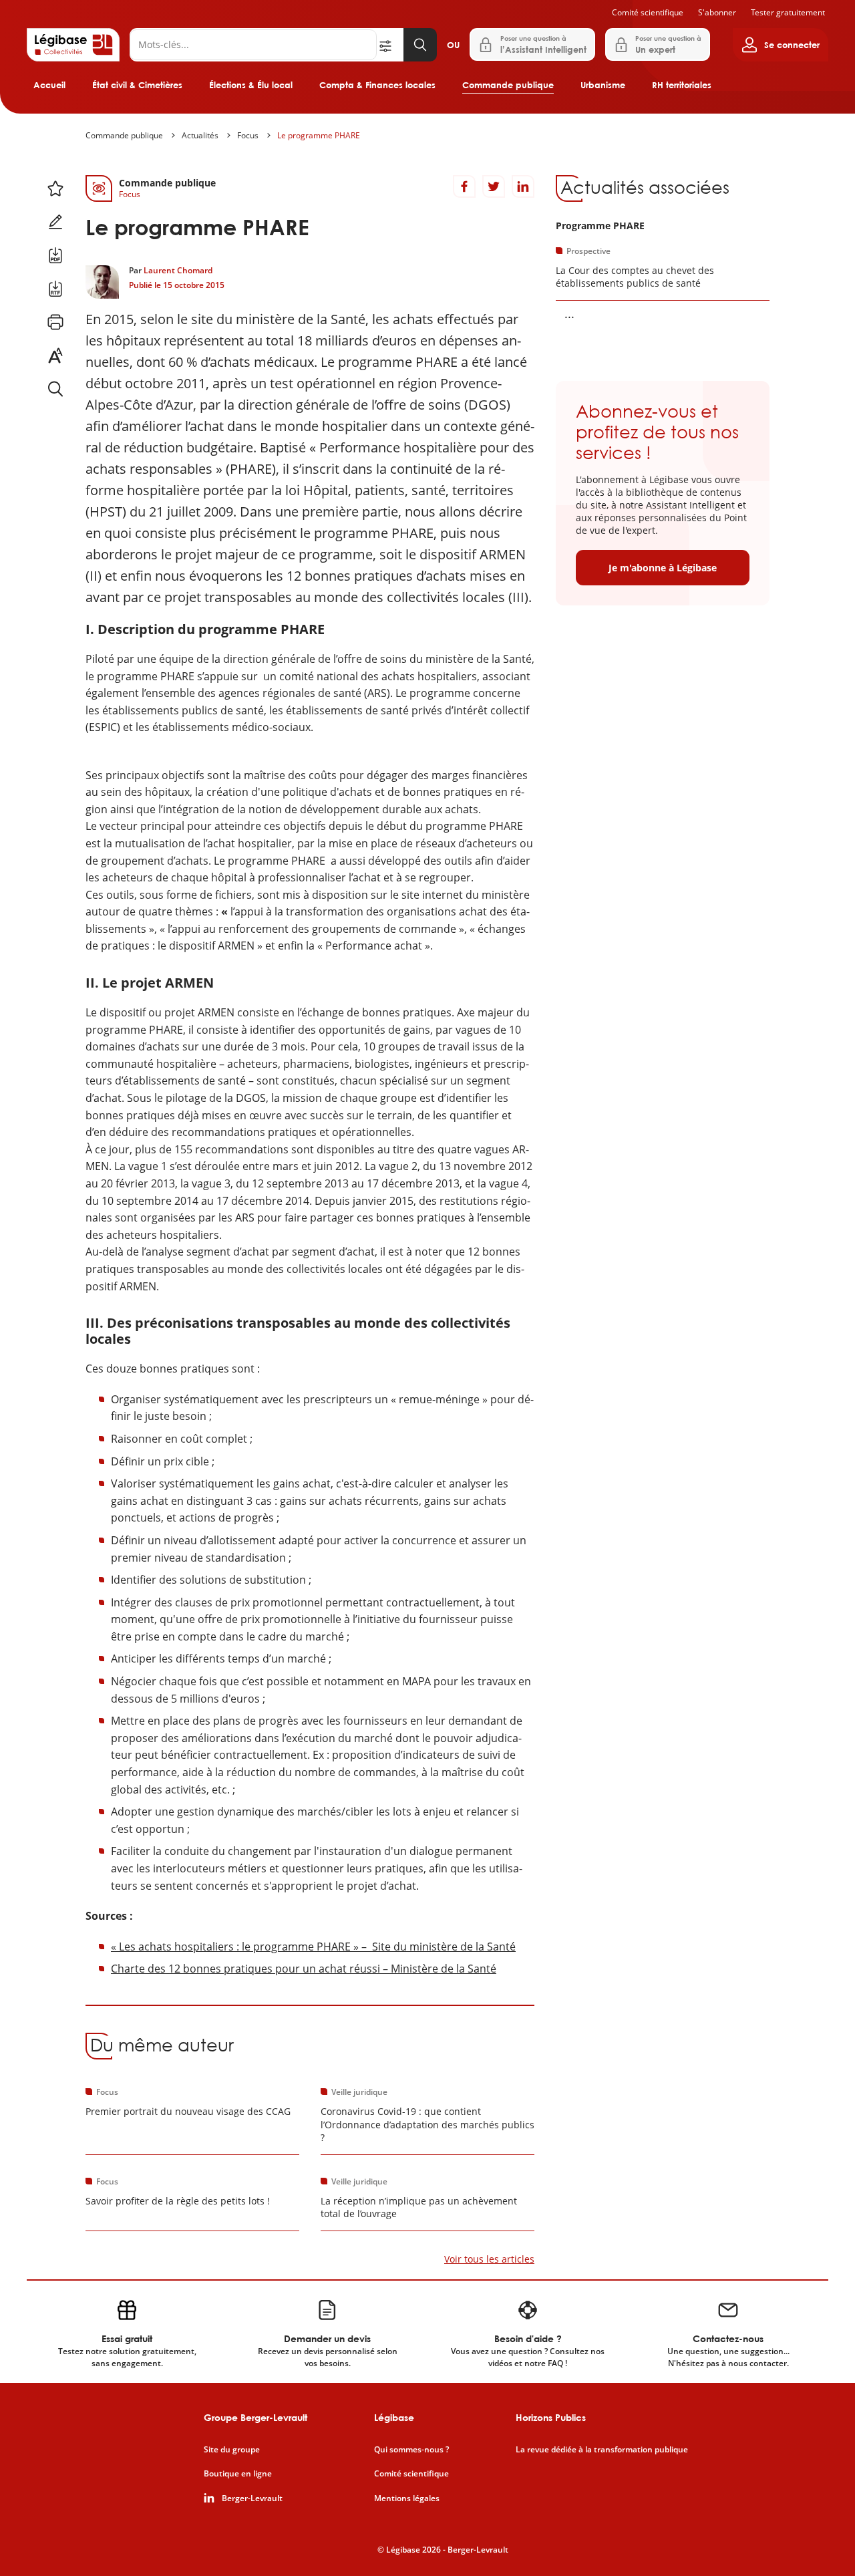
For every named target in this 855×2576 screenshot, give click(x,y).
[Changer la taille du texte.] (55, 355)
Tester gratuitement (788, 12)
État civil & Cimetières (137, 85)
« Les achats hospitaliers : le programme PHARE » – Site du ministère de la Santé (313, 1947)
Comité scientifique (648, 12)
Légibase (394, 2417)
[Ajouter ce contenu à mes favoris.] (55, 188)
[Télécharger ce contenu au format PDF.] (55, 255)
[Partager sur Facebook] (464, 186)
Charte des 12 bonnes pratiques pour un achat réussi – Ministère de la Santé (304, 1969)
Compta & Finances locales (377, 85)
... (569, 313)
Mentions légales (407, 2498)
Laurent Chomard (178, 270)
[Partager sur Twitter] (494, 186)
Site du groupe (232, 2450)
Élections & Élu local (251, 85)
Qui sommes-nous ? (411, 2450)
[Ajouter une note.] (55, 222)
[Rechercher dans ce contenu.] (55, 389)
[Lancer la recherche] (420, 45)
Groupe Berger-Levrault (255, 2417)
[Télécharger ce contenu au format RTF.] (55, 289)
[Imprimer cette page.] (55, 322)
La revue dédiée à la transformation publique (602, 2450)
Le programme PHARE (319, 135)
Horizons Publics (551, 2417)
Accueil (49, 85)
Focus (248, 135)
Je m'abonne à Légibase (663, 568)
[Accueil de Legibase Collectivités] (73, 45)
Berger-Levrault (252, 2498)
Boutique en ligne (238, 2474)
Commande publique (508, 85)
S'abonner (717, 12)
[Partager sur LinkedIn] (523, 186)
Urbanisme (603, 85)
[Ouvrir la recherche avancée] (390, 45)
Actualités (200, 135)
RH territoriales (682, 85)
